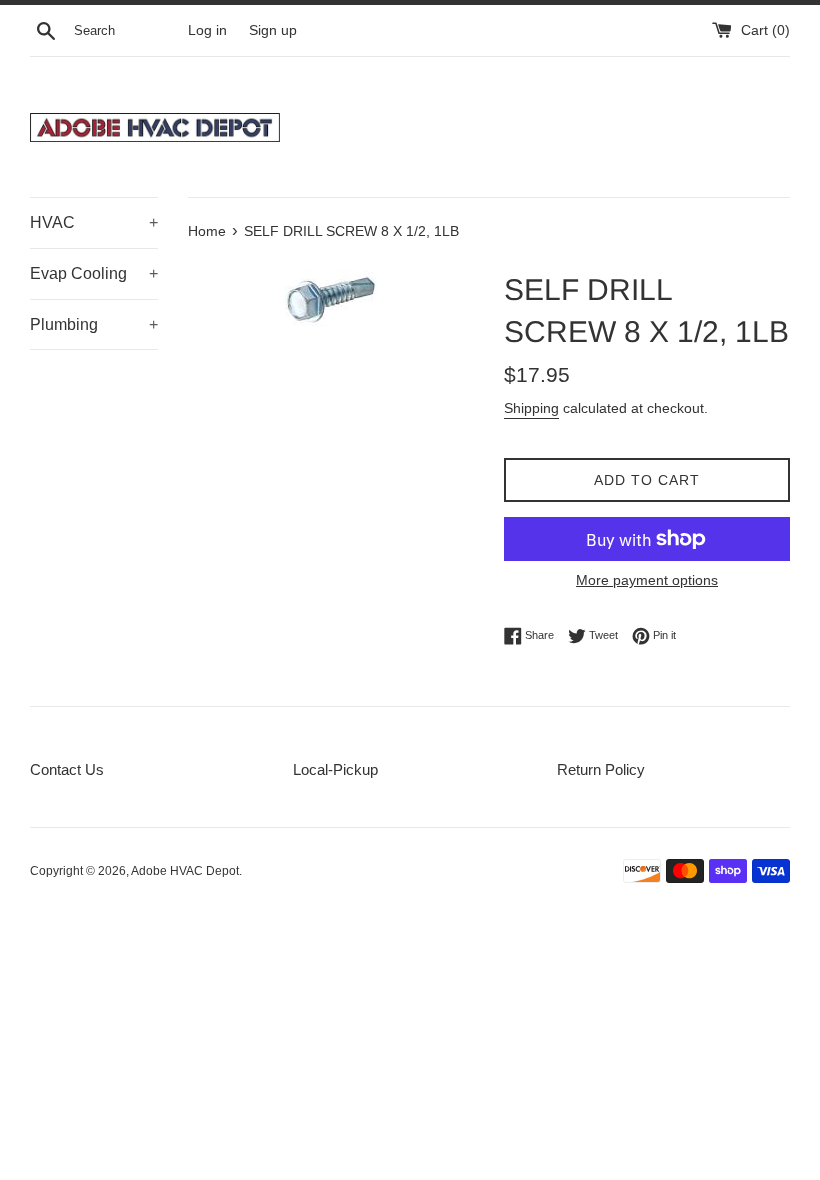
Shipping (531, 408)
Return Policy (601, 769)
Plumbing (94, 324)
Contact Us (67, 769)
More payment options (647, 580)
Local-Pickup (335, 769)
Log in (207, 30)
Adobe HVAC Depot (185, 871)
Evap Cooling (94, 273)
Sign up (273, 30)
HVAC (94, 222)
